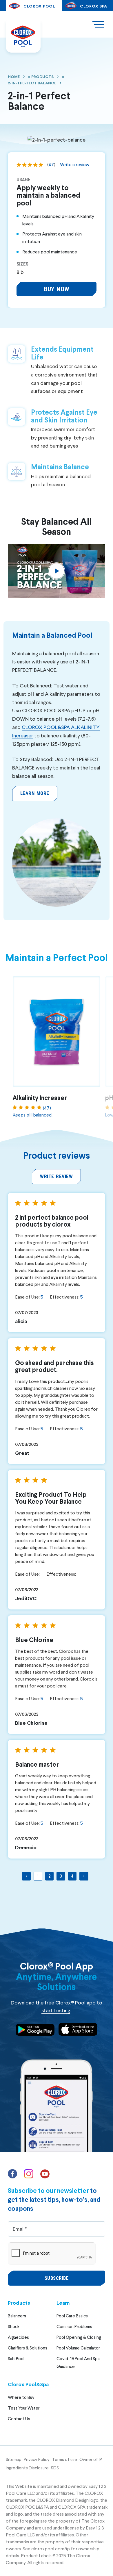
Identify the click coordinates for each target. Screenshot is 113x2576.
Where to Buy (21, 2397)
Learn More (35, 793)
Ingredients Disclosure (27, 2468)
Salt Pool (16, 2358)
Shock (14, 2326)
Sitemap (14, 2459)
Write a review (75, 164)
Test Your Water (24, 2408)
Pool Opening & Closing (79, 2337)
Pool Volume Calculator (78, 2348)
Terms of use (64, 2459)
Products (42, 76)
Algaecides (18, 2337)
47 (51, 164)
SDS (55, 2468)
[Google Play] (35, 2031)
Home (14, 76)
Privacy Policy (37, 2459)
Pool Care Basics (72, 2316)
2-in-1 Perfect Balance (32, 83)
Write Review (56, 1176)
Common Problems (74, 2326)
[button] (56, 289)
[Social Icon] (13, 2176)
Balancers (17, 2316)
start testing (56, 2010)
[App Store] (78, 2030)
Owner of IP (91, 2459)
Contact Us (19, 2419)
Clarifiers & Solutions (28, 2348)
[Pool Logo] (23, 36)
